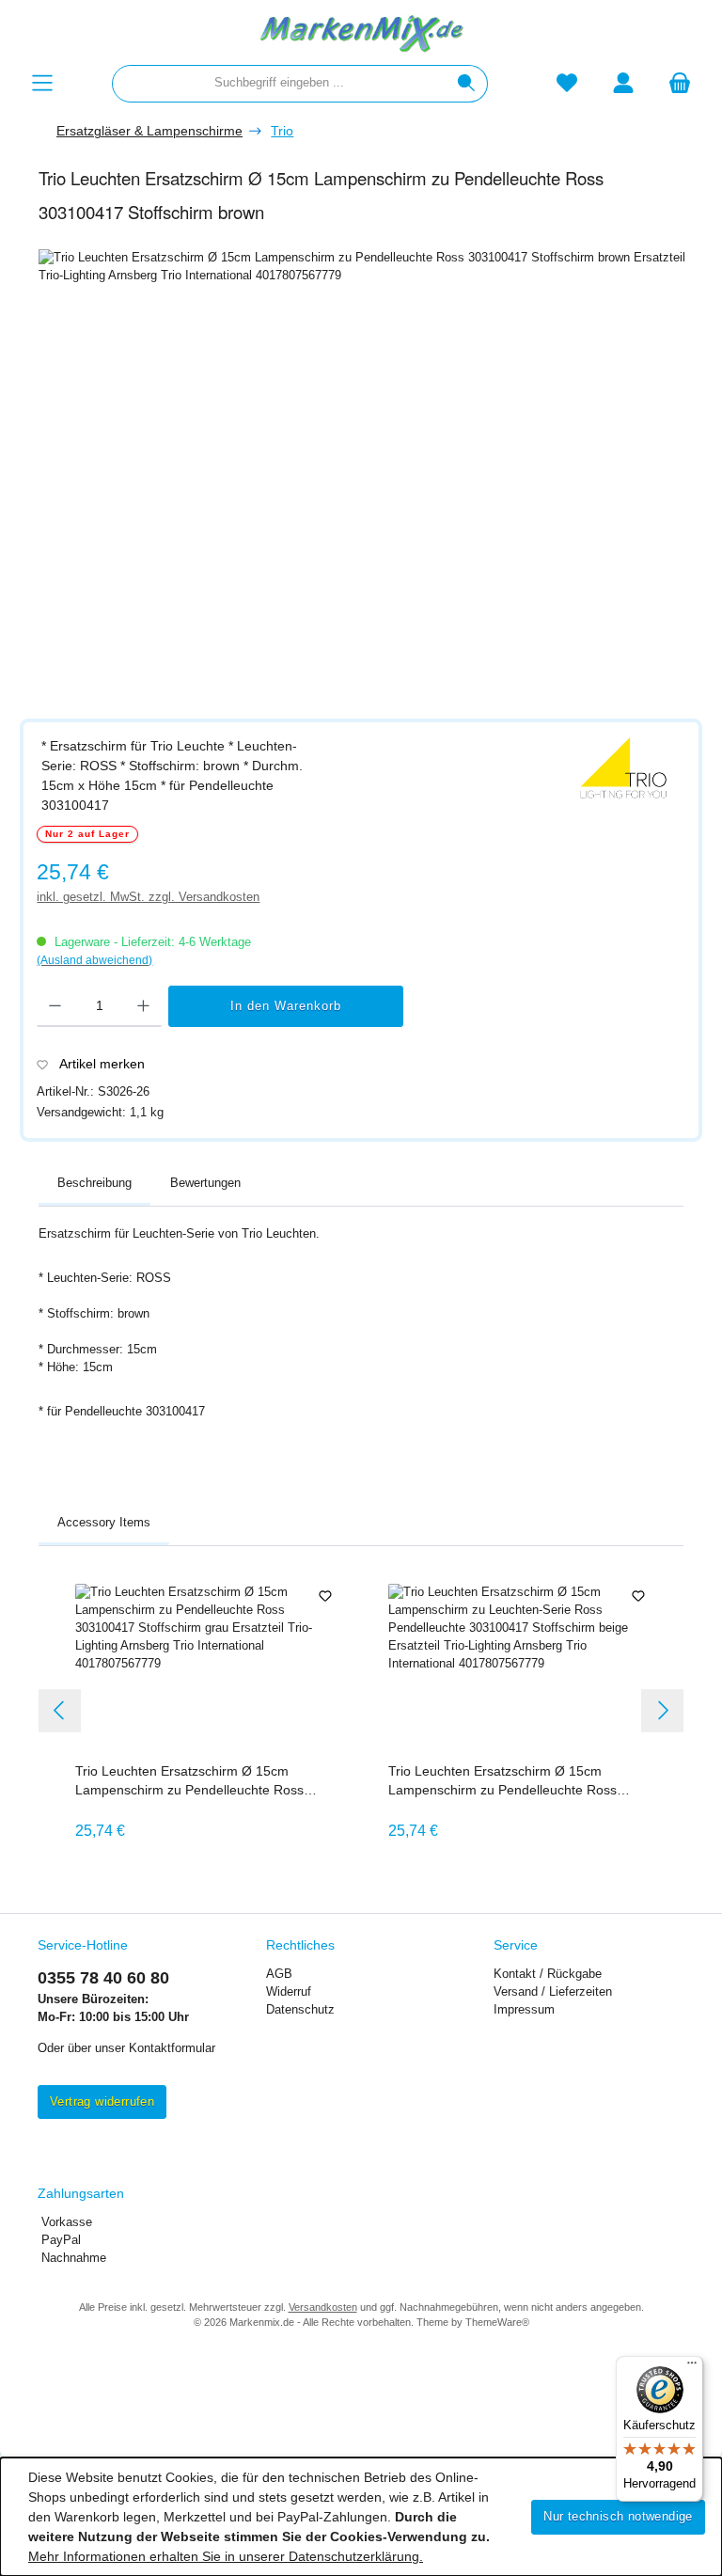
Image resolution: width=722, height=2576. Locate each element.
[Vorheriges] (60, 1710)
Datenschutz (300, 2010)
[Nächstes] (662, 1710)
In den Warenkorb (286, 1006)
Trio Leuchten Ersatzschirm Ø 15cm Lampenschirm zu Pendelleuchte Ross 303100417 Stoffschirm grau (189, 1782)
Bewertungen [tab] (205, 1183)
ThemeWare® (497, 2322)
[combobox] (279, 84)
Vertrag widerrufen (102, 2102)
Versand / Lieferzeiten (553, 1992)
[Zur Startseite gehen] (361, 32)
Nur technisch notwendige (618, 2517)
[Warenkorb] (680, 83)
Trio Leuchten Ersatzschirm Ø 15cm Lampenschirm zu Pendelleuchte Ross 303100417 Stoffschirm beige (502, 1782)
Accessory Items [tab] (104, 1523)
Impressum (524, 2010)
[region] (370, 473)
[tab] (94, 1184)
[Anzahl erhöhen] (143, 1006)
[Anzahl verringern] (55, 1006)
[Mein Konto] (623, 83)
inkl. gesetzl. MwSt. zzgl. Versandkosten (148, 897)
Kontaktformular (172, 2048)
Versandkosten (323, 2307)
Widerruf (289, 1992)
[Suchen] (467, 84)
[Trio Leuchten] (624, 769)
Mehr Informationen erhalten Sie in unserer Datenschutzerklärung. (226, 2556)
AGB (279, 1974)
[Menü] (42, 83)
